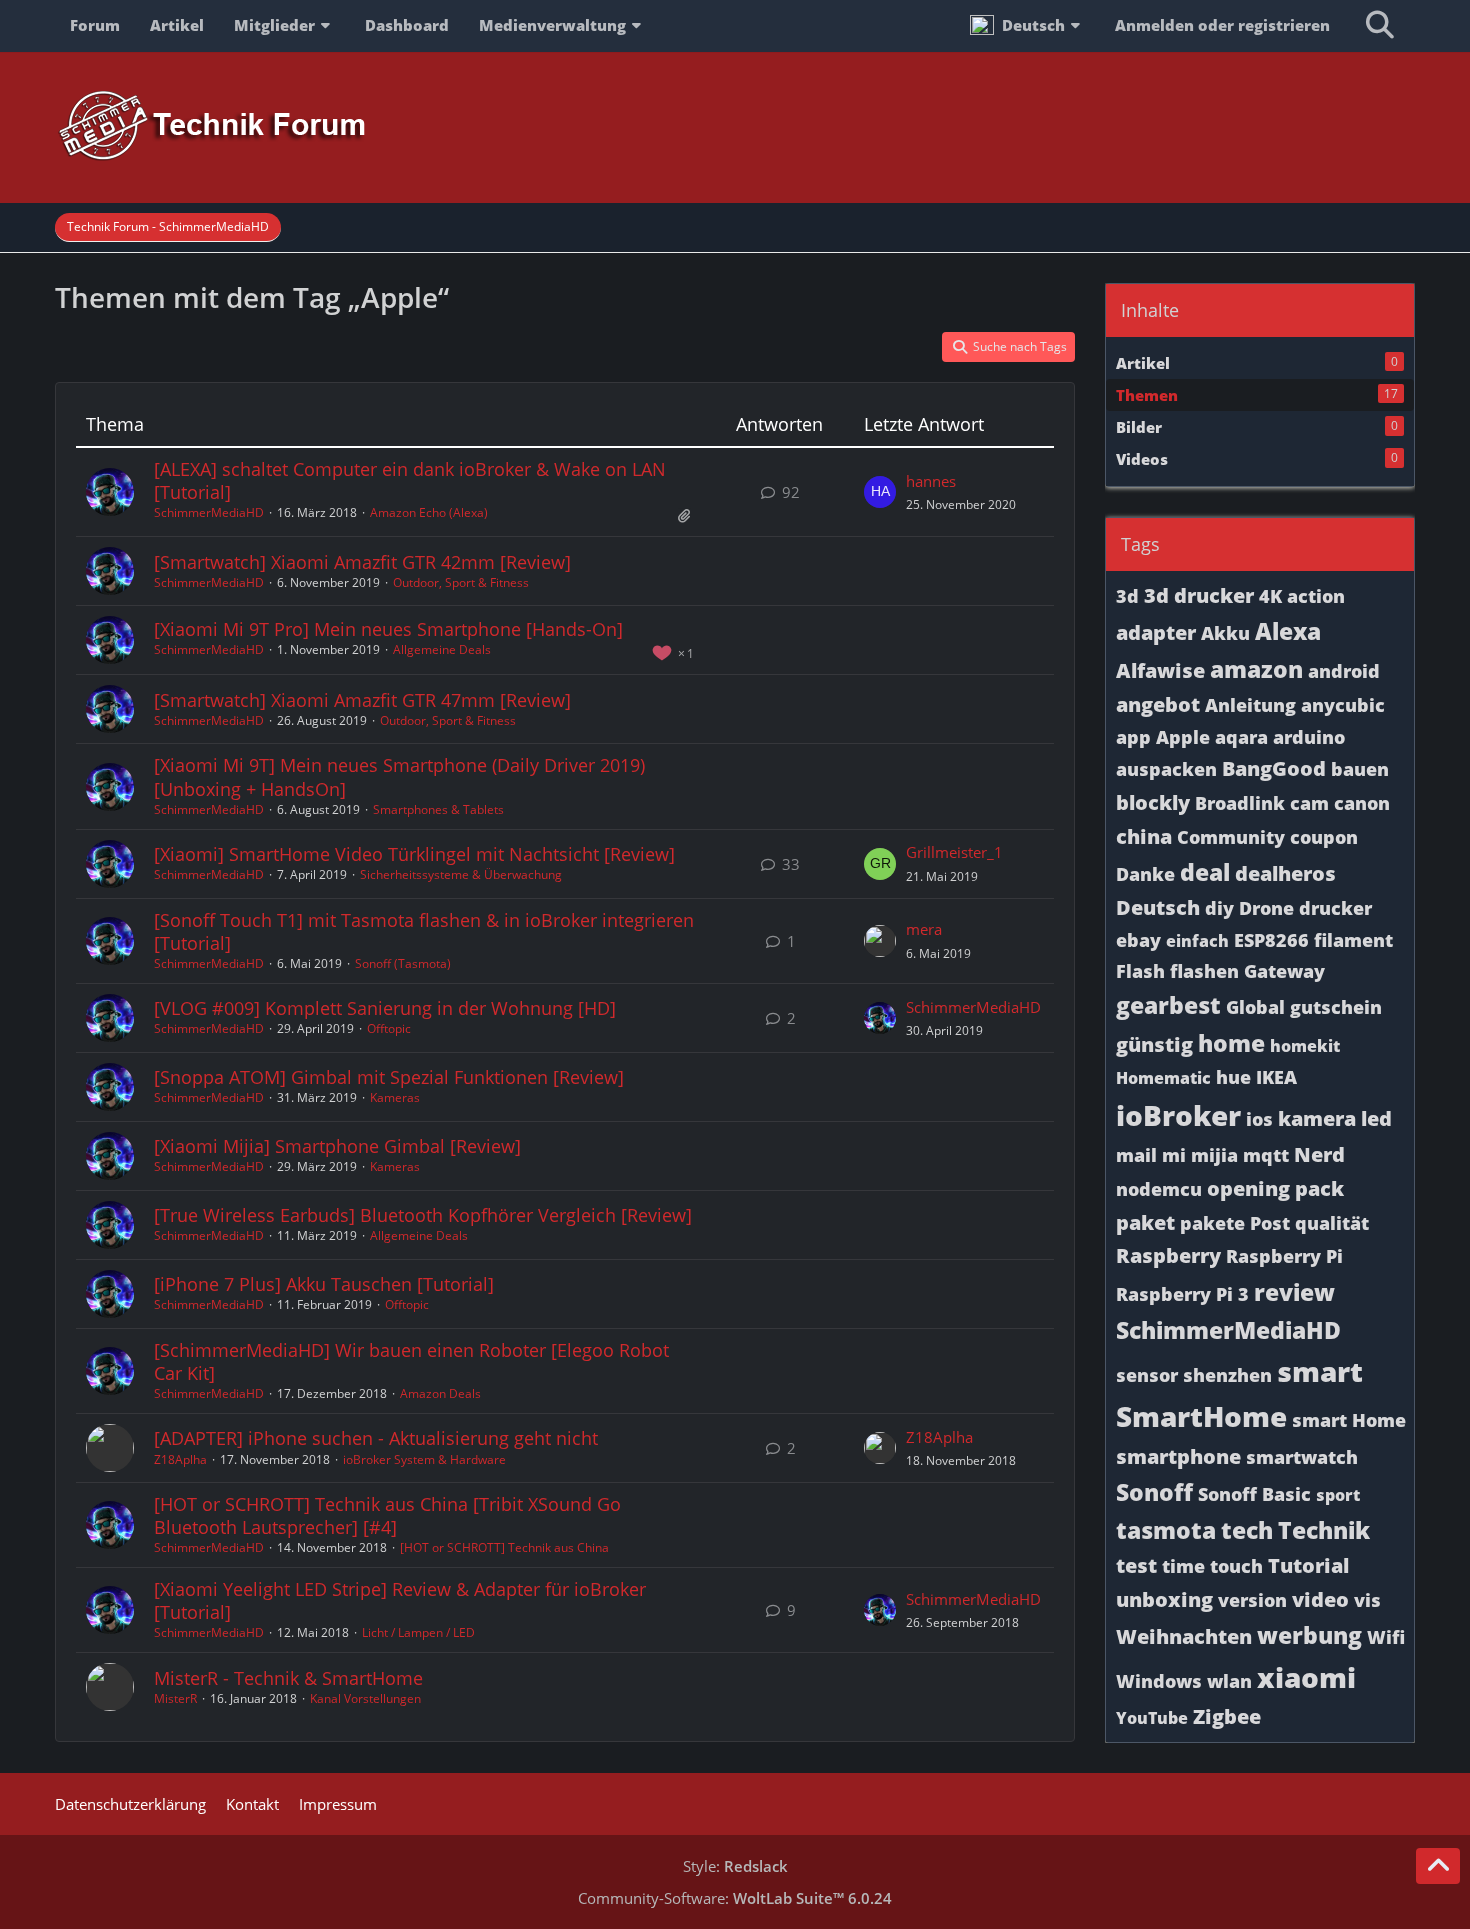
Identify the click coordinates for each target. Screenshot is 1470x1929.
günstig (1154, 1044)
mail (1136, 1155)
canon (1362, 803)
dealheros (1285, 873)
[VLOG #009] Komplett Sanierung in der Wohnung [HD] (385, 1008)
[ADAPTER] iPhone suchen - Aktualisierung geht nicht (376, 1438)
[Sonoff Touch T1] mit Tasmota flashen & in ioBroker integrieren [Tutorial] (424, 931)
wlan (1229, 1681)
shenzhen (1227, 1375)
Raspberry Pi (1284, 1256)
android (1344, 671)
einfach (1197, 941)
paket (1145, 1222)
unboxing (1164, 1599)
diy (1219, 908)
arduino (1309, 737)
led (1376, 1118)
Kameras (395, 1097)
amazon (1256, 669)
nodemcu (1159, 1189)
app (1133, 737)
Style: (735, 1866)
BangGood (1274, 768)
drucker (1335, 908)
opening (1248, 1188)
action (1316, 596)
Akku (1225, 633)
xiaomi (1306, 1677)
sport (1338, 1495)
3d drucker (1199, 595)
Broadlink (1240, 803)
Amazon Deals (440, 1393)
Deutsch (1158, 907)
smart (1320, 1371)
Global (1255, 1007)
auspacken (1166, 769)
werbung (1309, 1635)
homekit (1305, 1046)
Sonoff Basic (1254, 1494)
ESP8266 (1271, 940)
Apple (1183, 737)
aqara (1241, 737)
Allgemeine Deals (442, 649)
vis (1367, 1600)
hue (1233, 1077)
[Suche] (1380, 25)
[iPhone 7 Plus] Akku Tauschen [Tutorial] (324, 1284)
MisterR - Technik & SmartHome (288, 1678)
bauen (1360, 769)
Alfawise (1160, 670)
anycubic (1343, 705)
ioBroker (1178, 1115)
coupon (1324, 837)
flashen (1204, 971)
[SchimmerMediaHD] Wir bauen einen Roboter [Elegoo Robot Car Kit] (411, 1361)
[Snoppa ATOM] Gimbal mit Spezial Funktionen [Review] (389, 1077)
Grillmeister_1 (954, 852)
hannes (931, 481)
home (1231, 1043)
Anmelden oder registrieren (1222, 25)
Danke (1145, 874)
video (1320, 1599)
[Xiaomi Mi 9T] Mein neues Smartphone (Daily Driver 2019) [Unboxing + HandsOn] (399, 776)
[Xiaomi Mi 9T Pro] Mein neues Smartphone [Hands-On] (388, 629)
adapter (1156, 632)
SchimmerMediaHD (209, 512)
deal (1205, 872)
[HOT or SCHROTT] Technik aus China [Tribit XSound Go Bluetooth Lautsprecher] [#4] (387, 1515)
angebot (1158, 704)
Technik (1324, 1530)
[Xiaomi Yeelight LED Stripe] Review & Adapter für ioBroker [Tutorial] (400, 1600)
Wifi (1386, 1637)
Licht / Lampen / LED (418, 1632)
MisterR (175, 1698)
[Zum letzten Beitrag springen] (880, 492)
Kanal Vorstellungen (365, 1698)
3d (1127, 596)
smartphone (1178, 1456)
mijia (1214, 1155)
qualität (1332, 1223)
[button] (1027, 25)
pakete (1212, 1223)
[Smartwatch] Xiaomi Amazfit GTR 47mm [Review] (362, 700)
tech (1247, 1530)
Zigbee (1227, 1716)
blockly (1153, 802)
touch (1236, 1566)
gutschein (1336, 1007)
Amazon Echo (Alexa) (429, 512)
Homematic (1163, 1078)
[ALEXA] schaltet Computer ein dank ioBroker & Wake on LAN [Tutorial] (410, 480)
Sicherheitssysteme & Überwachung (461, 874)
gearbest (1168, 1005)
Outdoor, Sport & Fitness (461, 582)
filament (1353, 940)
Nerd (1319, 1154)
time (1183, 1566)
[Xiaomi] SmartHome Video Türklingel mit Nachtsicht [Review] (414, 854)
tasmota (1166, 1530)
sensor (1147, 1375)
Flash (1140, 971)
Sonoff (1154, 1492)
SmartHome (1201, 1416)
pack (1319, 1188)
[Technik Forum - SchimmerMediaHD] (735, 126)
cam (1309, 803)
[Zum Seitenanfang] (1438, 1866)
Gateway (1284, 971)
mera (924, 929)
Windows (1159, 1681)
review (1294, 1292)
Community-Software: (735, 1898)
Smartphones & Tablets (438, 809)
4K (1270, 596)
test (1136, 1565)
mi (1174, 1155)
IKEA (1276, 1077)
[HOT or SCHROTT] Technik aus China (504, 1547)
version (1252, 1600)
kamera (1317, 1118)
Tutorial (1308, 1565)
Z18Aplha (180, 1459)
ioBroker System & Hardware (424, 1459)
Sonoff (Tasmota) (403, 963)
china (1144, 836)
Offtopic (389, 1028)
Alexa (1288, 631)
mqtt (1266, 1155)
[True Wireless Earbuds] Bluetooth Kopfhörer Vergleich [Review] (423, 1215)
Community (1231, 837)
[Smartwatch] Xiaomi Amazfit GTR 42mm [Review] (362, 562)
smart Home (1349, 1420)
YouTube (1152, 1718)
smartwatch (1302, 1457)
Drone (1266, 908)
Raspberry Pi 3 (1182, 1294)
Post (1270, 1223)
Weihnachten (1184, 1636)
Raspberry (1168, 1255)
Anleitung (1250, 705)
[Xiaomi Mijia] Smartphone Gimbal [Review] (337, 1146)
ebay (1138, 940)
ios (1259, 1119)
